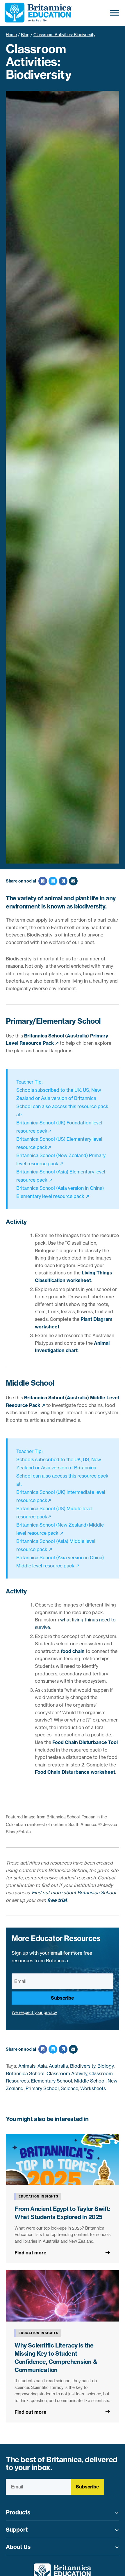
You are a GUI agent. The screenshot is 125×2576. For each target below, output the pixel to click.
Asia (42, 2066)
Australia (58, 2066)
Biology (106, 2066)
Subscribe (63, 1998)
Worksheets (93, 2088)
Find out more (31, 2253)
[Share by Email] (73, 881)
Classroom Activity (67, 2073)
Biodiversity (83, 2066)
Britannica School (25, 2073)
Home (11, 35)
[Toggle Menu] (115, 13)
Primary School (42, 2088)
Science (69, 2088)
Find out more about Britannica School (74, 1893)
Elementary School (51, 2081)
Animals (27, 2066)
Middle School (90, 2081)
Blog (25, 35)
